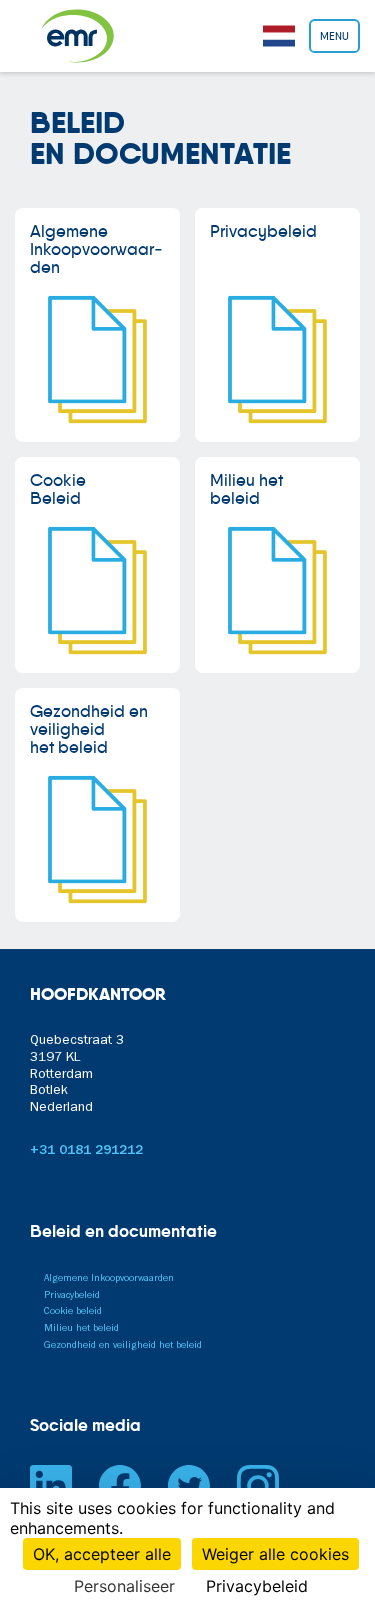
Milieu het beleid (81, 1329)
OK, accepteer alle (102, 1554)
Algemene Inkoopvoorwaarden (109, 1279)
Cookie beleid (73, 1312)
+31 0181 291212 (86, 1151)
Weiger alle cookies (275, 1554)
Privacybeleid (72, 1296)
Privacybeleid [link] (257, 1586)
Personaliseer (124, 1586)
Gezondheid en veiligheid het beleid (123, 1346)
